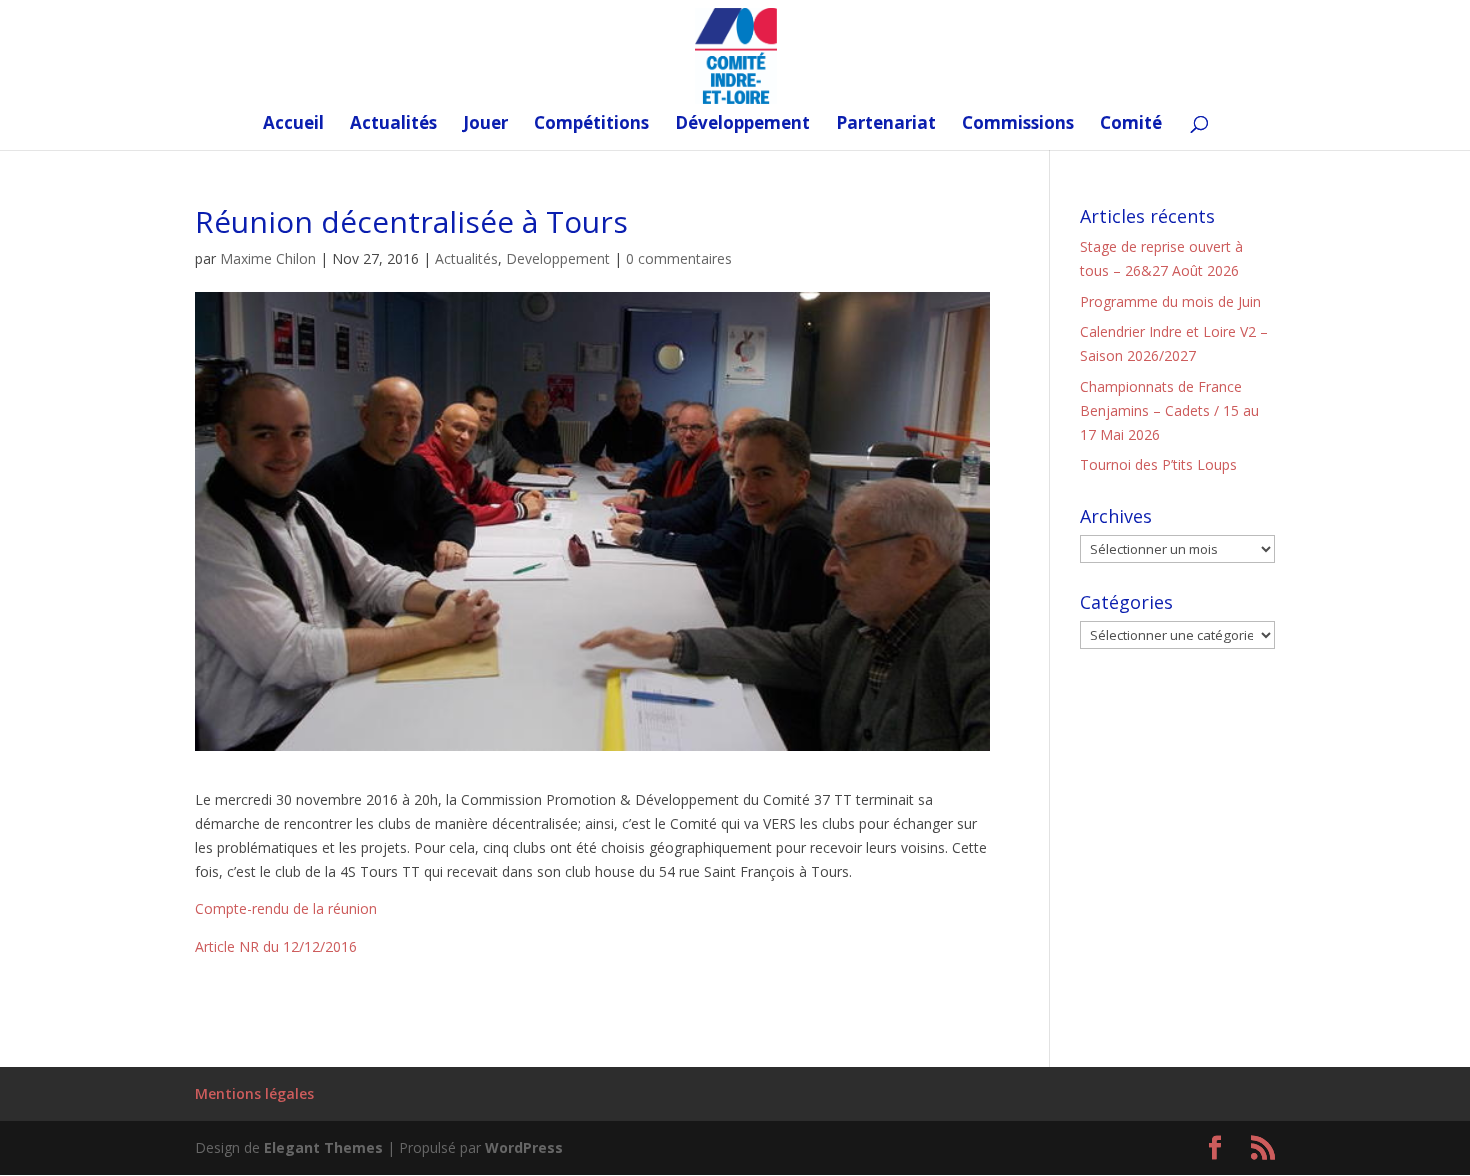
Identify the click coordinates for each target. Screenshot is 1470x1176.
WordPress (524, 1147)
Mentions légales (254, 1093)
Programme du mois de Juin (1170, 301)
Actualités (393, 125)
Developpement (558, 258)
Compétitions (591, 125)
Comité (1131, 125)
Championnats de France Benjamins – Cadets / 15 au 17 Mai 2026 (1169, 410)
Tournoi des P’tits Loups (1158, 464)
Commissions (1018, 125)
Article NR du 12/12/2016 (276, 946)
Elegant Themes (323, 1147)
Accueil (293, 125)
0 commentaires (679, 258)
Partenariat (886, 125)
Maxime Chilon (268, 258)
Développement (742, 125)
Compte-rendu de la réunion (286, 908)
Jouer (485, 125)
